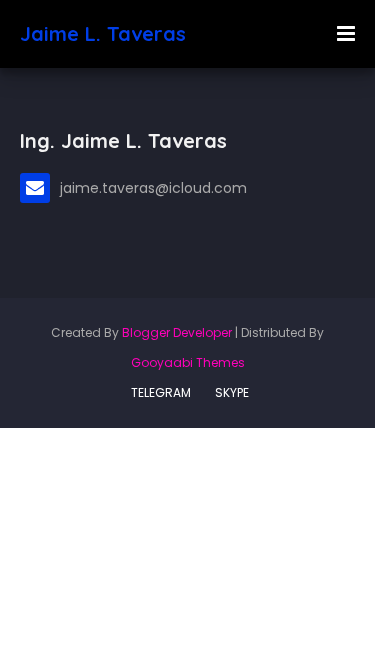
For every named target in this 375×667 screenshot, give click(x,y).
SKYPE (232, 392)
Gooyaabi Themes (188, 362)
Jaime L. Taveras (103, 33)
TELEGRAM (161, 392)
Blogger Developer (177, 332)
